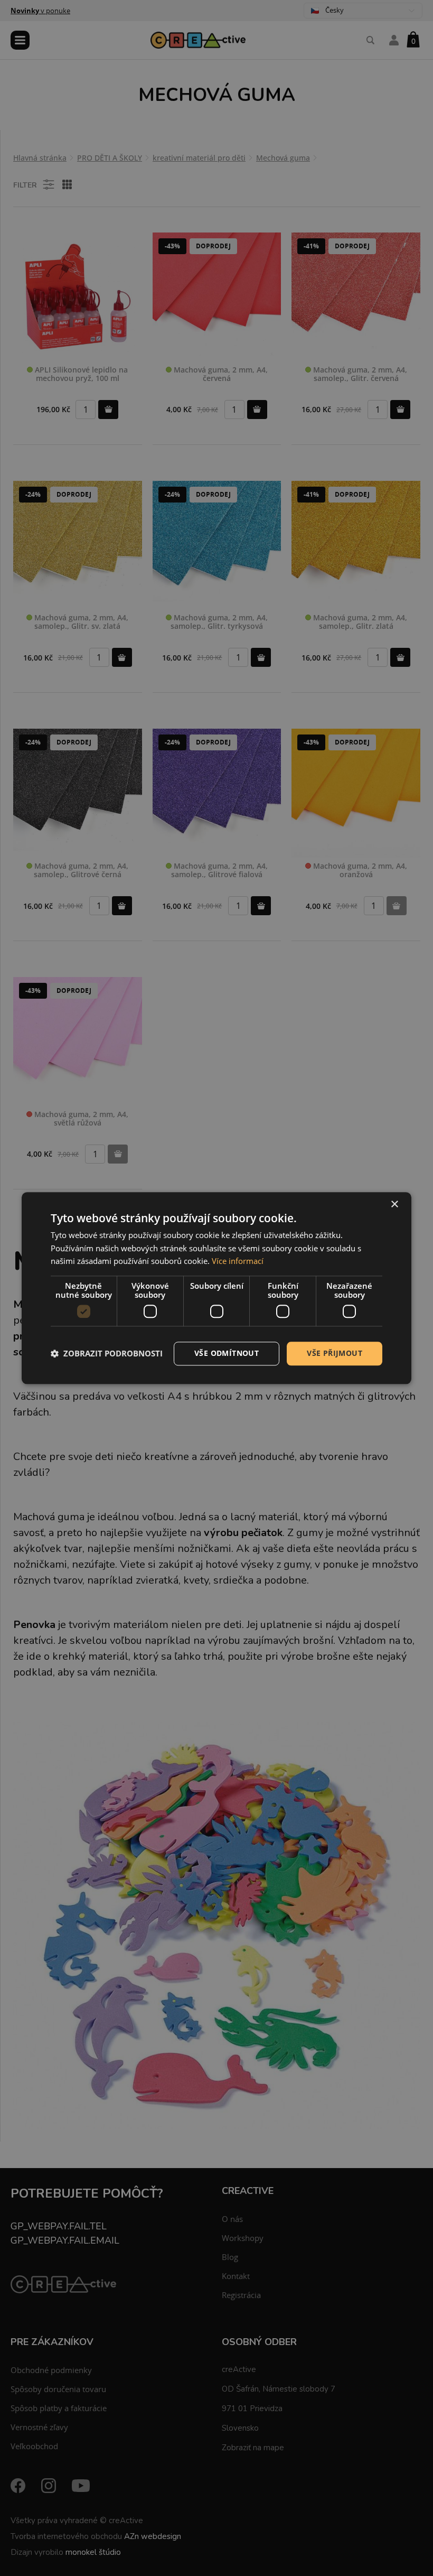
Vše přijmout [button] (335, 1353)
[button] (107, 1354)
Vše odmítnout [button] (227, 1353)
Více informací (238, 1261)
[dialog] (216, 1288)
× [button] (394, 1205)
